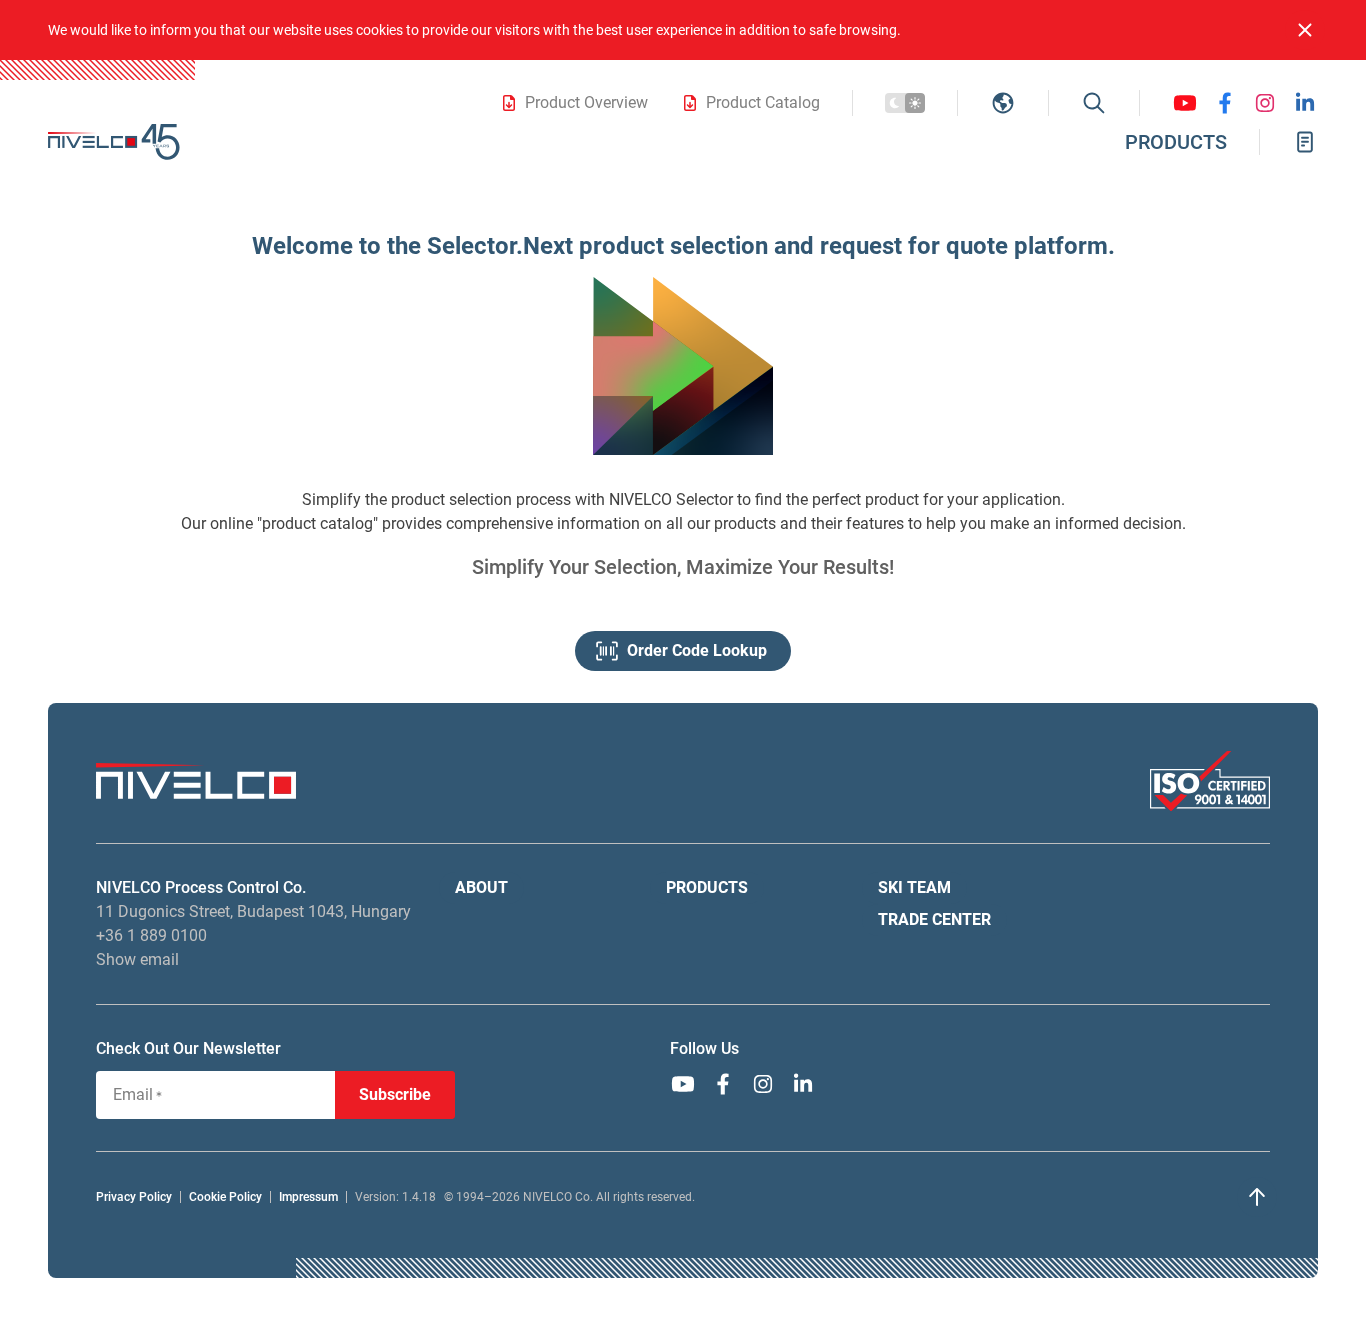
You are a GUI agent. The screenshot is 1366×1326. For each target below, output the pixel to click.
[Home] (114, 142)
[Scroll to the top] (1257, 1197)
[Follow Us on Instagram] (1265, 103)
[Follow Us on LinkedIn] (1305, 103)
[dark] (905, 103)
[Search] (1094, 103)
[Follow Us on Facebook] (1225, 103)
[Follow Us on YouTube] (1185, 103)
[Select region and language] (1003, 103)
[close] (1305, 30)
